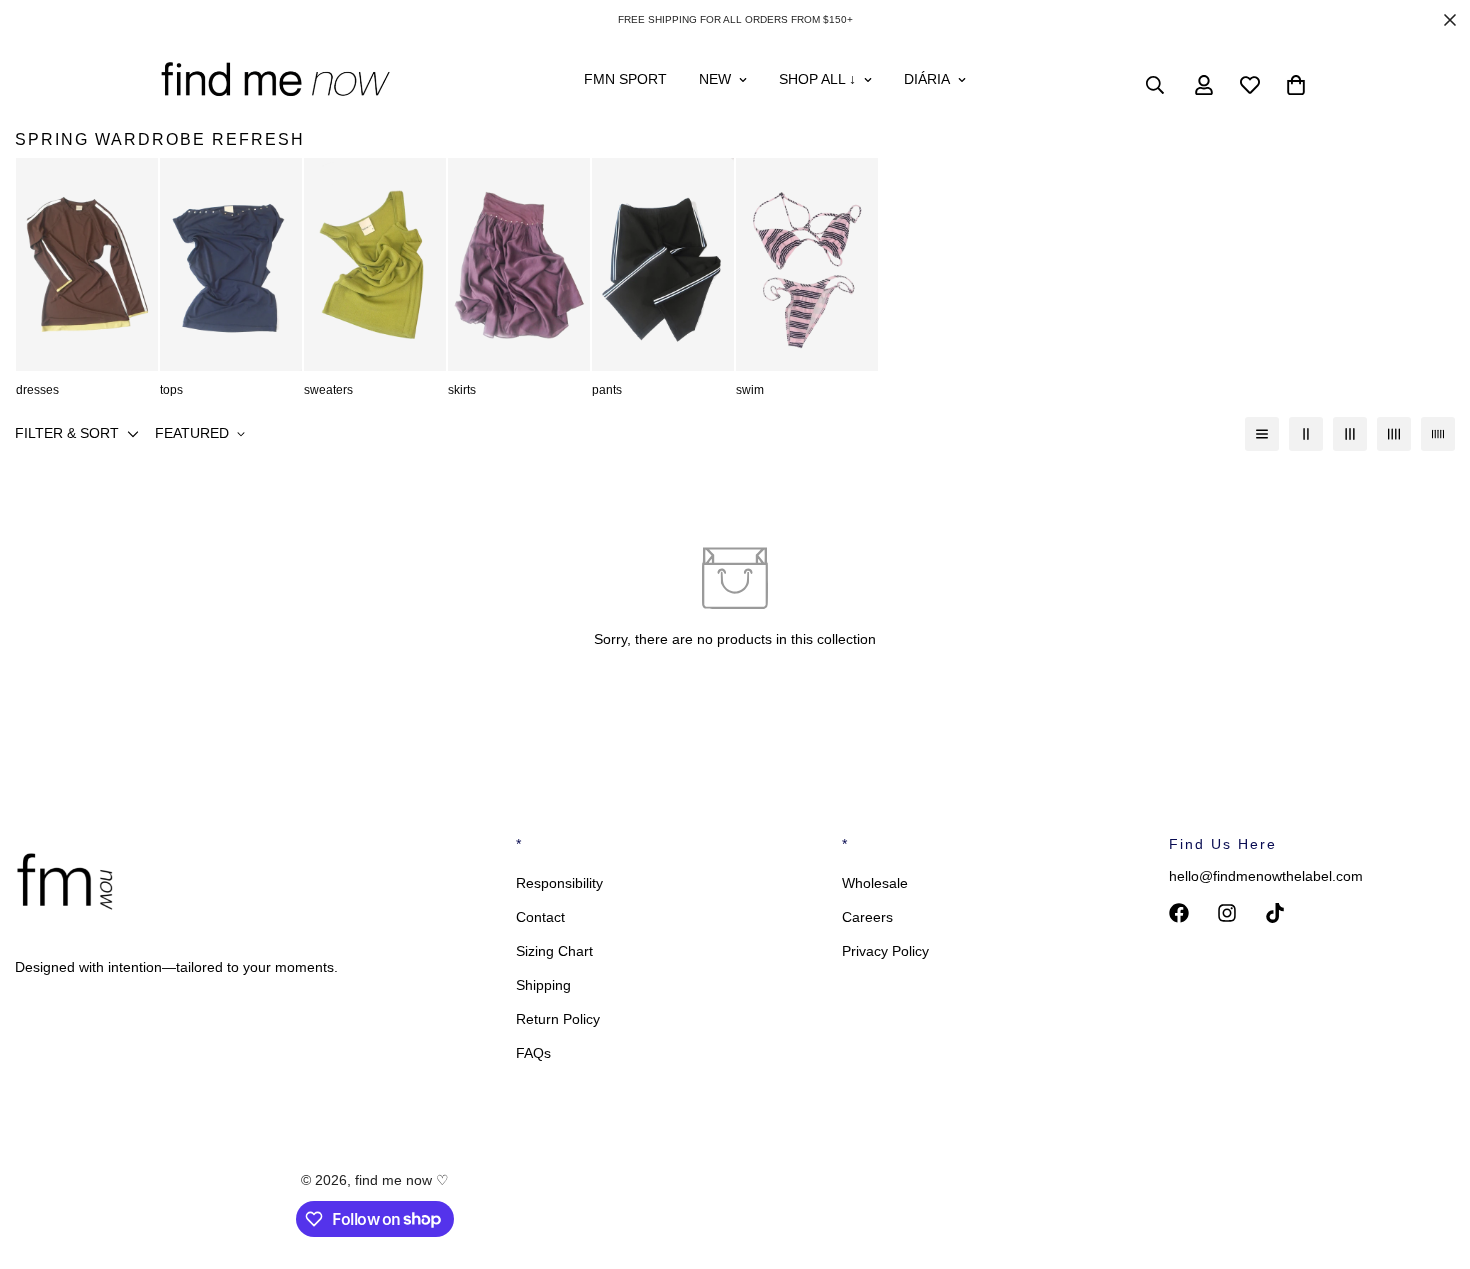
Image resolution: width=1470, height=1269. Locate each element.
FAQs (533, 1053)
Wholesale (875, 883)
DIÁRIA (927, 79)
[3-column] (1350, 434)
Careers (867, 917)
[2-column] (1306, 434)
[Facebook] (1179, 913)
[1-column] (1262, 434)
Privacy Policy (885, 951)
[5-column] (1438, 434)
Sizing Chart (554, 951)
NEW (715, 79)
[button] (1296, 85)
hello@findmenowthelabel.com (1266, 876)
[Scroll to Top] (1431, 1160)
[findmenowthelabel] (275, 85)
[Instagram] (1227, 913)
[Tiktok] (1275, 913)
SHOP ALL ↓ (817, 79)
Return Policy (558, 1019)
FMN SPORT (625, 79)
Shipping (543, 985)
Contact (540, 917)
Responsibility (559, 883)
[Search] (1155, 85)
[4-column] (1394, 434)
